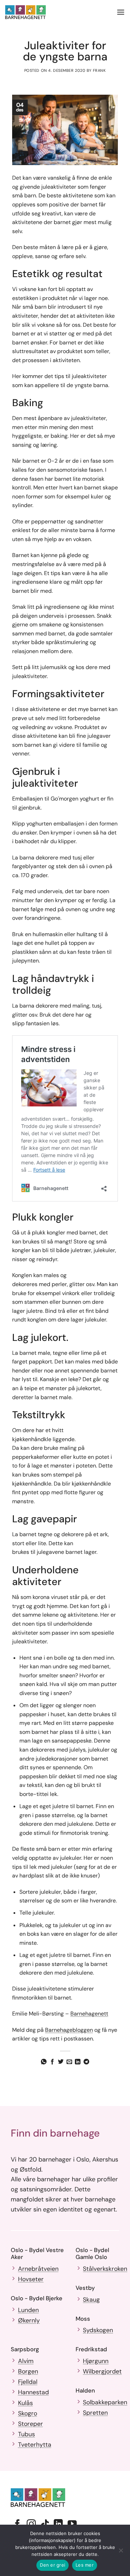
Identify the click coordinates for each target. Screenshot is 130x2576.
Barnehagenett (89, 2014)
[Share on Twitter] (61, 2062)
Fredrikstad (91, 2349)
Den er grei (53, 2565)
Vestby (85, 2288)
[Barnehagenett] (32, 12)
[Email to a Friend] (69, 2062)
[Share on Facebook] (52, 2062)
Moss (83, 2319)
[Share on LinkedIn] (78, 2062)
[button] (121, 12)
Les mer (85, 2565)
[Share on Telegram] (86, 2062)
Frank (99, 70)
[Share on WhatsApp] (44, 2062)
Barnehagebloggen (69, 2030)
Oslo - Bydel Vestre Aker (37, 2253)
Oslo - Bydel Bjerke (37, 2298)
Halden (85, 2390)
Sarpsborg (25, 2349)
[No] (121, 2552)
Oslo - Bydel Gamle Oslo (92, 2253)
